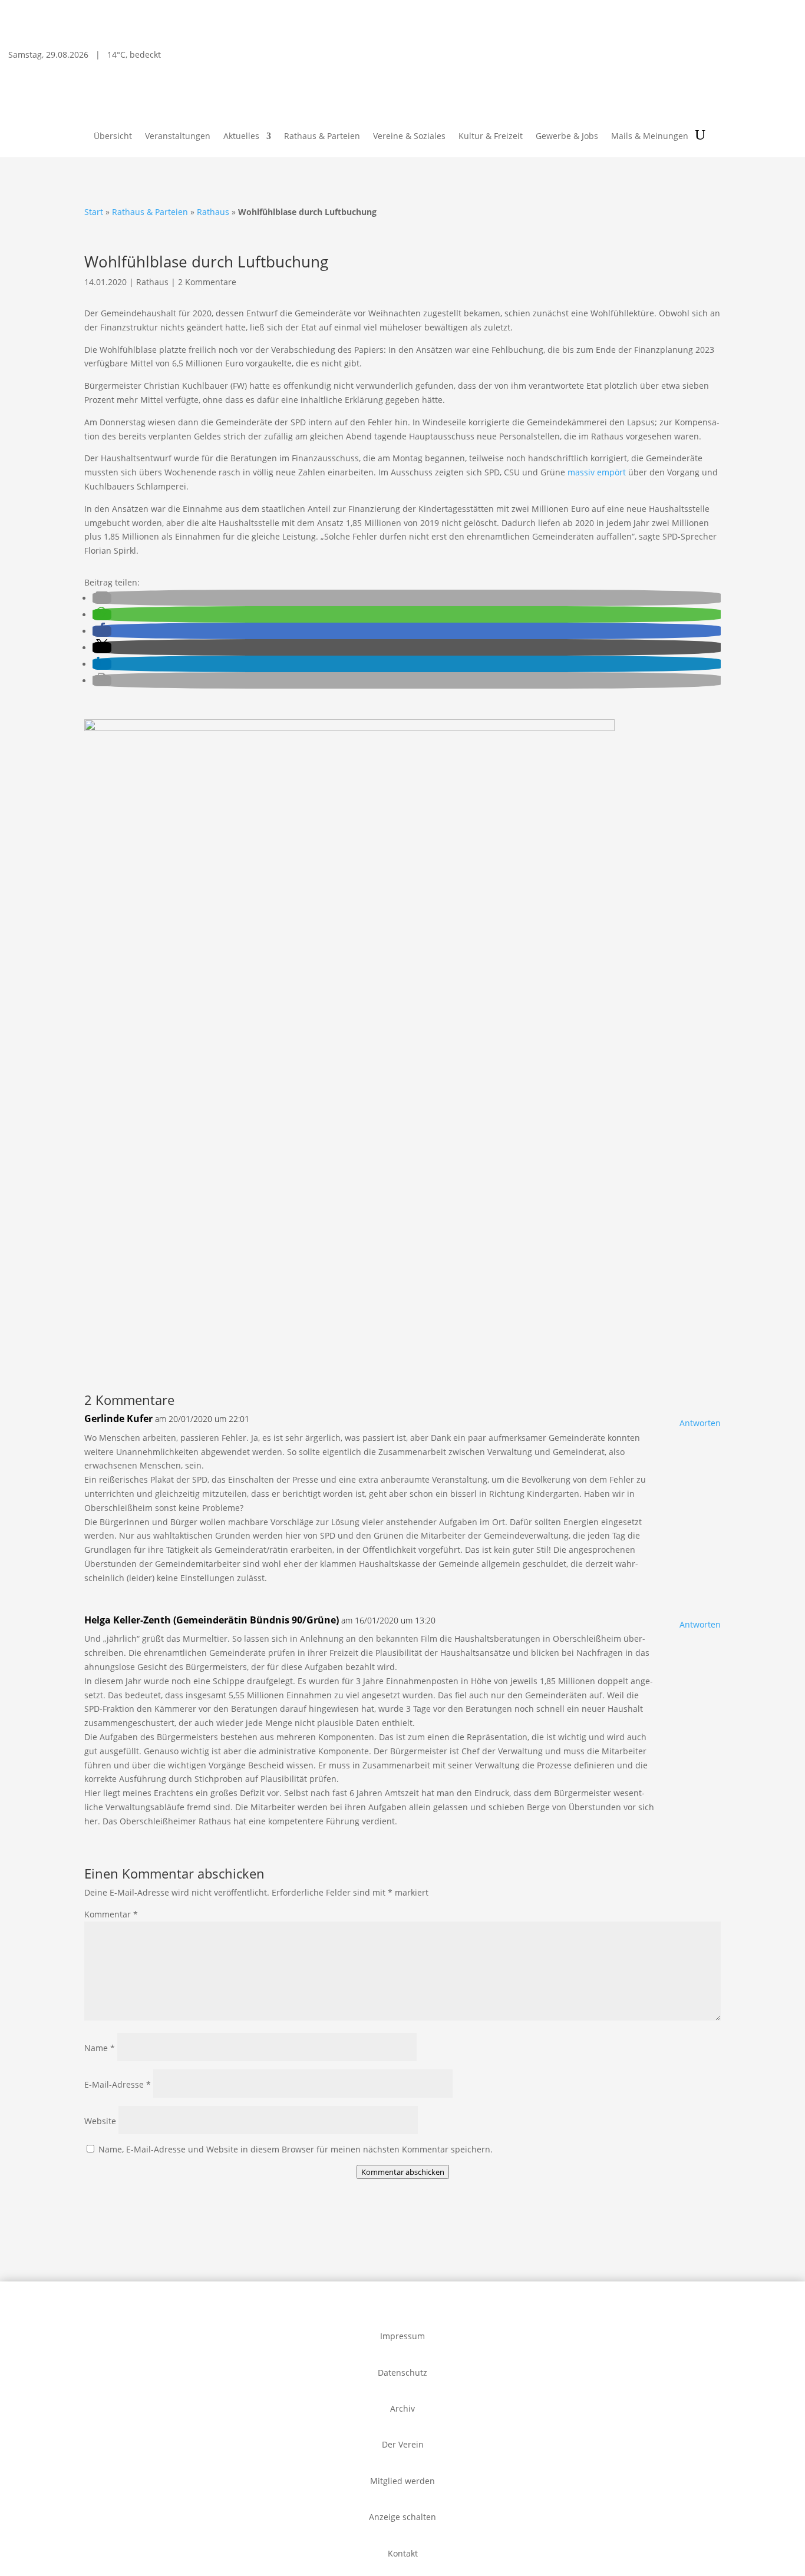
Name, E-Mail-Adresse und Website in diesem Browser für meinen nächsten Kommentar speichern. (296, 2149)
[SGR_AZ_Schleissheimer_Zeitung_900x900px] (349, 728)
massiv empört (597, 472)
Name (100, 2048)
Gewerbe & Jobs (567, 137)
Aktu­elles (241, 137)
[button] (102, 598)
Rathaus (213, 212)
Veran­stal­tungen (178, 137)
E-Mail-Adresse (118, 2084)
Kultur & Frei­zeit (491, 137)
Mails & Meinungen (650, 137)
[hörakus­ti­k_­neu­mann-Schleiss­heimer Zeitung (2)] (156, 1354)
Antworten (700, 1423)
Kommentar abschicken (403, 2172)
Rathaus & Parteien (322, 137)
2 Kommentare (207, 282)
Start (94, 212)
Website (100, 2121)
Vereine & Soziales (409, 137)
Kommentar (111, 1914)
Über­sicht (113, 137)
